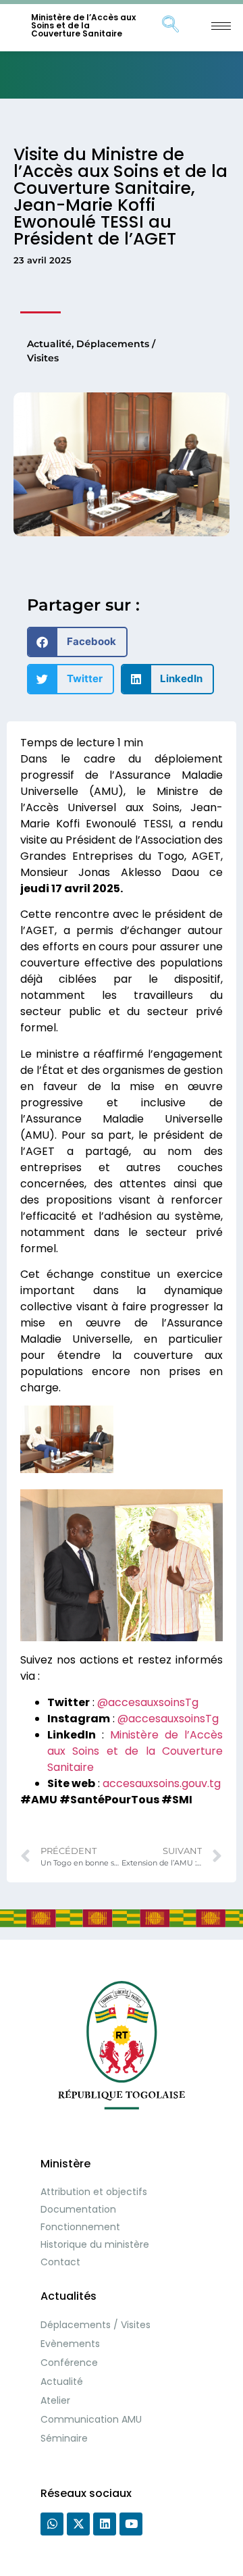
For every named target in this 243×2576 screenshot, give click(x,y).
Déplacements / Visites (96, 2325)
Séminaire (64, 2438)
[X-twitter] (78, 2524)
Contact (60, 2262)
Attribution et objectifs (94, 2192)
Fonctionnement (80, 2227)
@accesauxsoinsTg (148, 1702)
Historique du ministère (95, 2244)
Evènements (70, 2344)
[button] (77, 642)
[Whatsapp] (52, 2524)
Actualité (49, 344)
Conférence (69, 2363)
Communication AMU (91, 2419)
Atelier (55, 2400)
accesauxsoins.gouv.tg (162, 1783)
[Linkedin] (105, 2524)
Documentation (78, 2209)
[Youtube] (131, 2524)
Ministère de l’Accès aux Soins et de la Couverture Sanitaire (83, 25)
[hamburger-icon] (221, 26)
